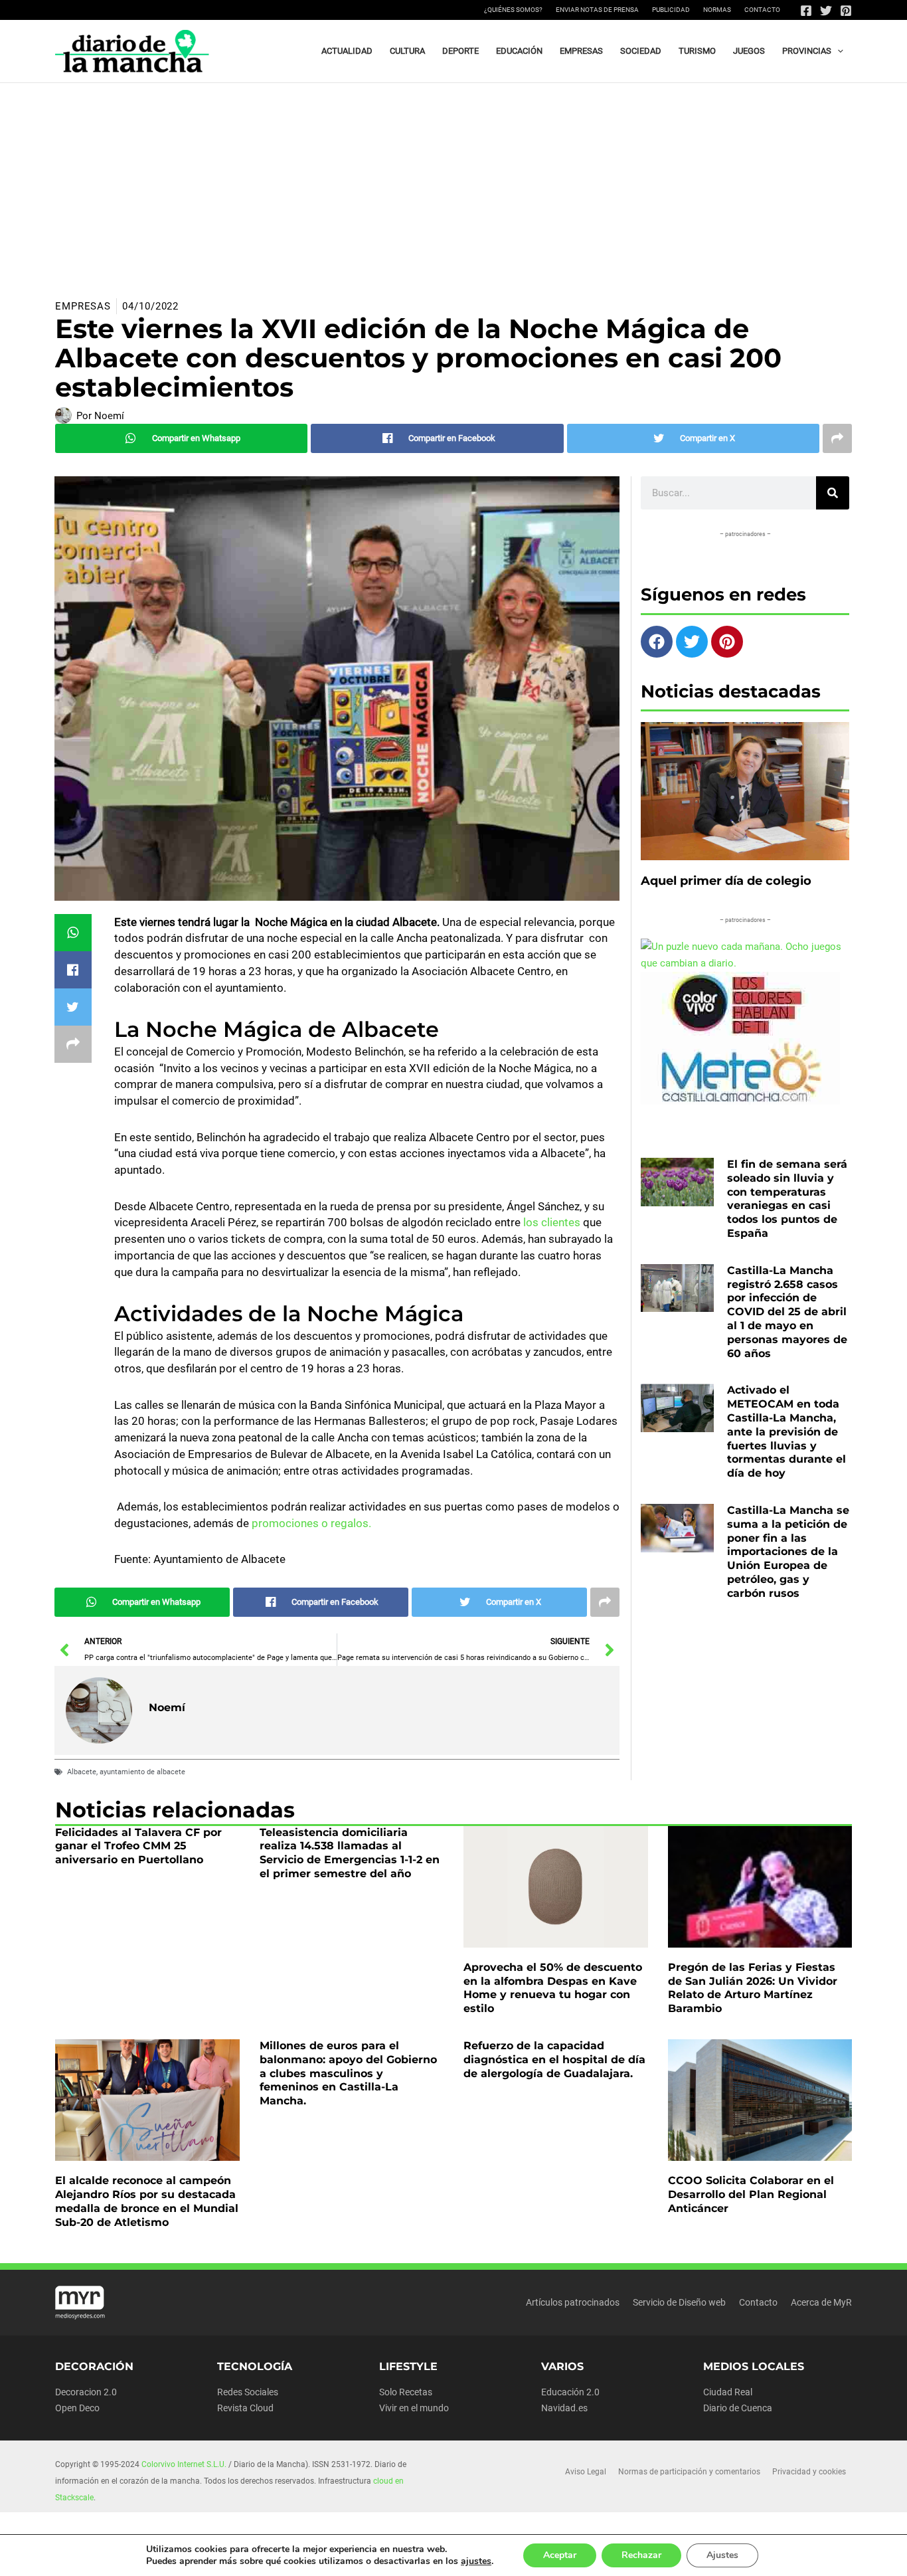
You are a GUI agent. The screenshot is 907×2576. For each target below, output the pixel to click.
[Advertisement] (453, 183)
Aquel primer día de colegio (726, 881)
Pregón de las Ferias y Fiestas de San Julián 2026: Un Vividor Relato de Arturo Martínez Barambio (753, 1988)
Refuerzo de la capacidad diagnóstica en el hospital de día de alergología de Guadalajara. (554, 2060)
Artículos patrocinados (573, 2302)
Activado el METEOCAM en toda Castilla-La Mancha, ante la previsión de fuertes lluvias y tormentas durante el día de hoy (786, 1431)
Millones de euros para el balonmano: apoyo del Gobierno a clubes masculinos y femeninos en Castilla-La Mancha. (348, 2073)
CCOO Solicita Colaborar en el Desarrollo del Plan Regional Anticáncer (751, 2194)
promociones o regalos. (311, 1523)
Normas (717, 10)
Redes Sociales (248, 2392)
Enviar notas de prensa (597, 10)
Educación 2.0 (570, 2392)
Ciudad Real (728, 2392)
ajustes (476, 2561)
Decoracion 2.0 (86, 2392)
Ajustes (722, 2555)
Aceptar (560, 2555)
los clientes (552, 1222)
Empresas (83, 306)
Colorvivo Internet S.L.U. (184, 2464)
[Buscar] (833, 493)
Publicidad (671, 10)
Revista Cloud (245, 2408)
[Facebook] (806, 11)
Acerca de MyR (821, 2302)
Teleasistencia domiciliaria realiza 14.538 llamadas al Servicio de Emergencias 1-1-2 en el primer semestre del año (350, 1853)
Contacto (762, 10)
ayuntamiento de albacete (142, 1772)
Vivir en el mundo (414, 2408)
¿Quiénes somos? (513, 10)
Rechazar (641, 2555)
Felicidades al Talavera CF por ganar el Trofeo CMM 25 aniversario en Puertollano (138, 1846)
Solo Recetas (406, 2392)
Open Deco (77, 2408)
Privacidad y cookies (809, 2472)
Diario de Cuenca (738, 2408)
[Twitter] (826, 11)
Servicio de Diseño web (679, 2302)
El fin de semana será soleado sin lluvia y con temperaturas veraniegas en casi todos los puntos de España (787, 1199)
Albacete (82, 1772)
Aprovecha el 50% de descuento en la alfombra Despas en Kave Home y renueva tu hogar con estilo (553, 1988)
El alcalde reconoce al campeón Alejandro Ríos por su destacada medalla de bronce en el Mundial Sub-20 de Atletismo (147, 2201)
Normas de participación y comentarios (689, 2472)
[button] (837, 51)
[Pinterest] (846, 11)
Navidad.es (564, 2408)
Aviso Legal (586, 2472)
